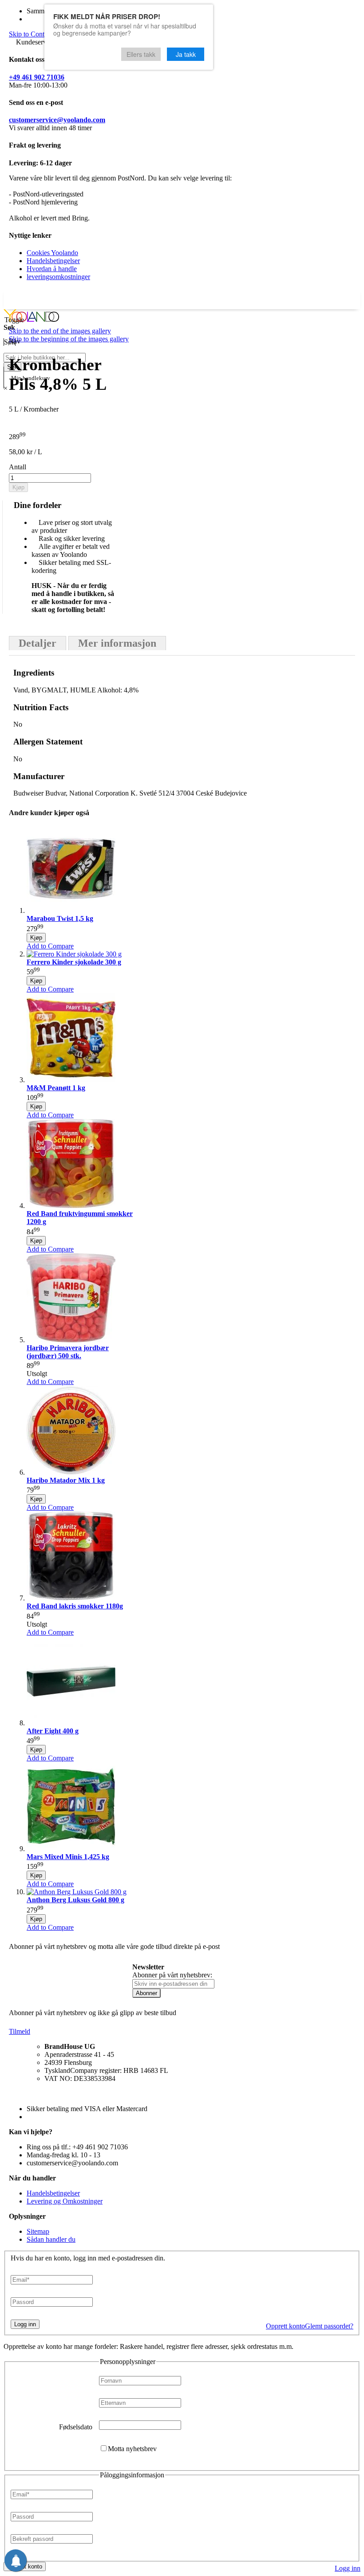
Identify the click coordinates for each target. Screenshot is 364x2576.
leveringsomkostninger (58, 277)
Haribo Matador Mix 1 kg (66, 1480)
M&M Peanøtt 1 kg (56, 1088)
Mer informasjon (117, 643)
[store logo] (31, 319)
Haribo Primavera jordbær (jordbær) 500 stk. (68, 1352)
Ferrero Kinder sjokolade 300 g (74, 962)
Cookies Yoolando (52, 253)
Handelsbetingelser (53, 261)
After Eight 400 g (53, 1731)
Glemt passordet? (329, 2326)
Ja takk (186, 54)
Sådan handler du (51, 2239)
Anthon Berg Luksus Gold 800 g (75, 1900)
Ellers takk (141, 54)
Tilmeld (20, 2031)
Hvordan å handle (52, 269)
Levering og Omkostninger (65, 2201)
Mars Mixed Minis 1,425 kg (68, 1857)
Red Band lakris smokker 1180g (75, 1606)
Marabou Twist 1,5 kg (60, 918)
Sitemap (38, 2231)
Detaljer (38, 643)
